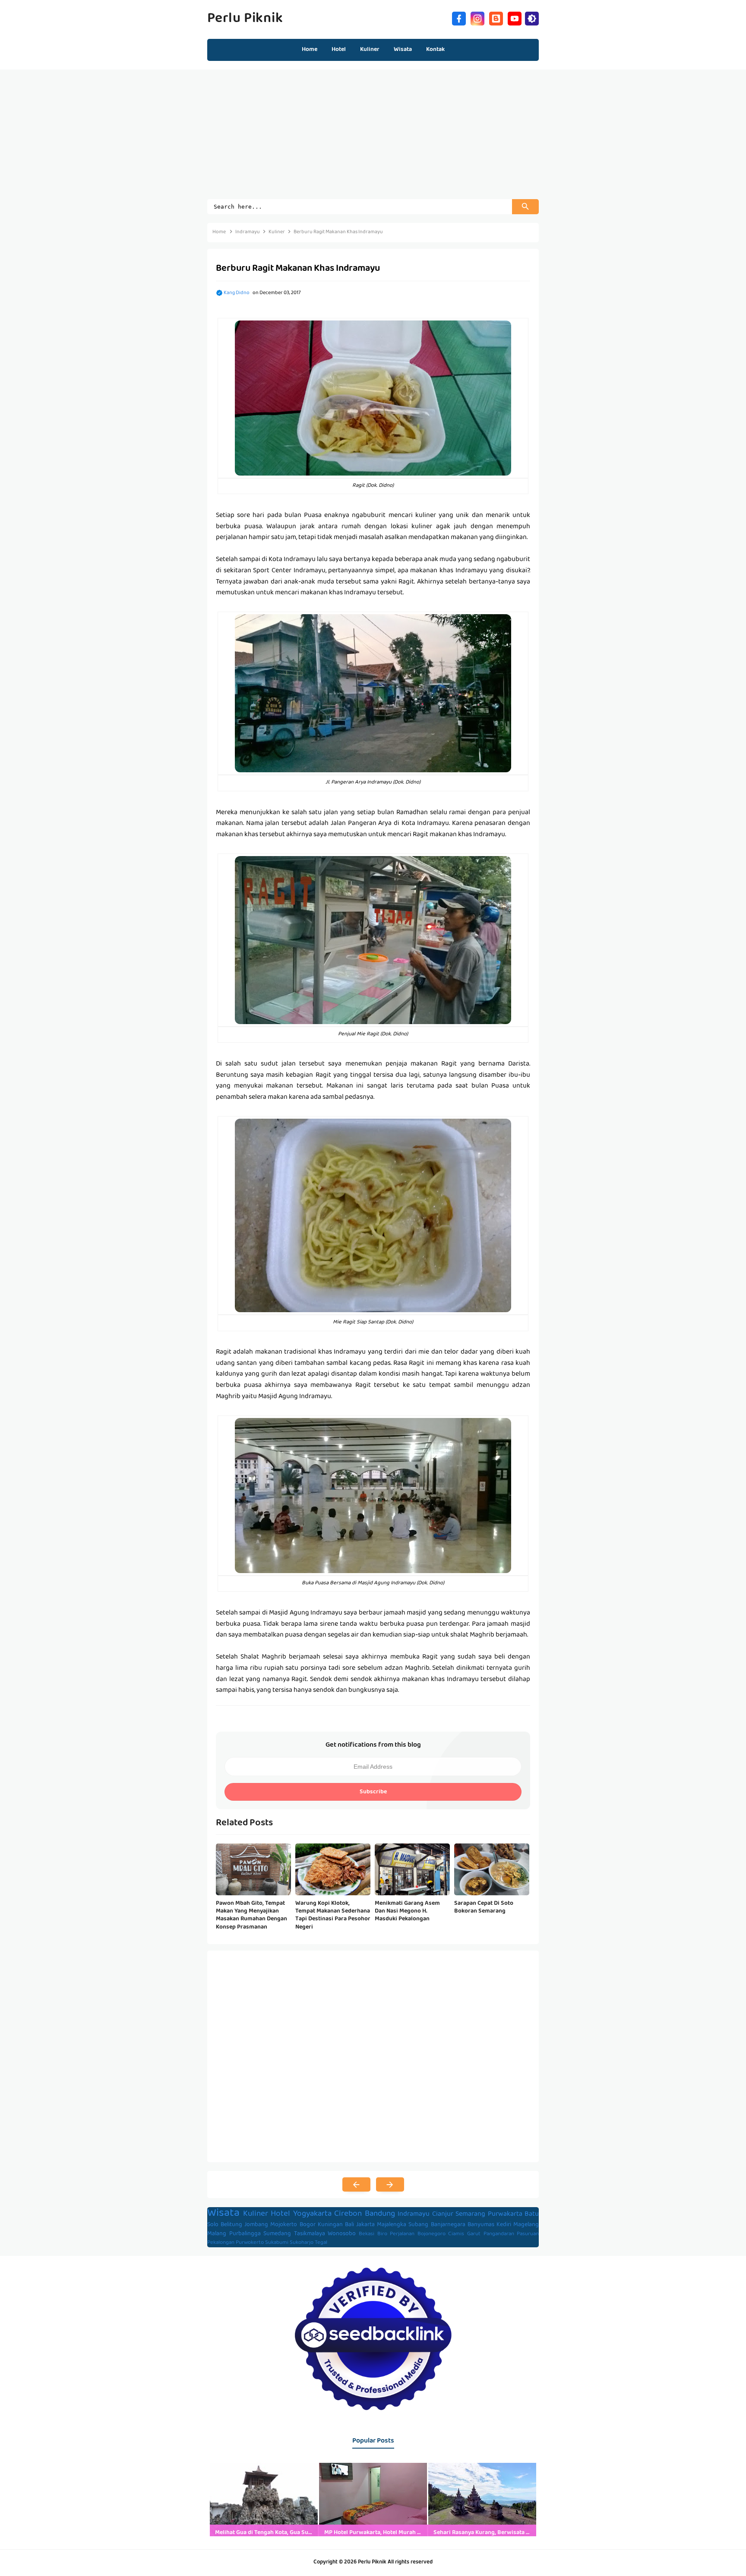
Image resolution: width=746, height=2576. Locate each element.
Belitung (231, 2225)
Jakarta (365, 2225)
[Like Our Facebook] (459, 17)
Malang (217, 2234)
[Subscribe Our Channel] (515, 17)
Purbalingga (245, 2234)
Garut (474, 2234)
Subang (418, 2225)
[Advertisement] (373, 139)
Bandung (380, 2214)
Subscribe (373, 1792)
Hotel (280, 2214)
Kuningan (330, 2225)
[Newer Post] (356, 2185)
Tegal (321, 2243)
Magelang (526, 2225)
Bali (349, 2225)
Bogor (308, 2225)
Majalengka (392, 2225)
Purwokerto (250, 2243)
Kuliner (256, 2214)
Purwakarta (505, 2214)
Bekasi (367, 2234)
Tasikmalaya (310, 2234)
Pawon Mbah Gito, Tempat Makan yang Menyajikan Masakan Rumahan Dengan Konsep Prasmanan (251, 1915)
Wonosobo (342, 2234)
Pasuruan (528, 2234)
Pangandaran (499, 2234)
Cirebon (348, 2214)
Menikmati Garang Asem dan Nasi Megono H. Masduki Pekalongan (407, 1911)
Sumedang (277, 2234)
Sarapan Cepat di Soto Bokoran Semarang (484, 1907)
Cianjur (443, 2214)
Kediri (504, 2225)
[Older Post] (390, 2185)
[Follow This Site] (496, 17)
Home (310, 50)
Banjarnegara (448, 2225)
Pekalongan (221, 2243)
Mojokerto (284, 2225)
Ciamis (456, 2234)
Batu (532, 2214)
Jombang (256, 2225)
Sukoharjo (302, 2243)
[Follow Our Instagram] (477, 17)
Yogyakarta (312, 2214)
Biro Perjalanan (396, 2234)
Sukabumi (277, 2243)
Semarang (470, 2214)
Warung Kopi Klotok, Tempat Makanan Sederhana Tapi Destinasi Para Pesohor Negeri (333, 1915)
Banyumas (481, 2225)
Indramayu (414, 2214)
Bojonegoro (431, 2234)
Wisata (223, 2214)
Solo (213, 2225)
